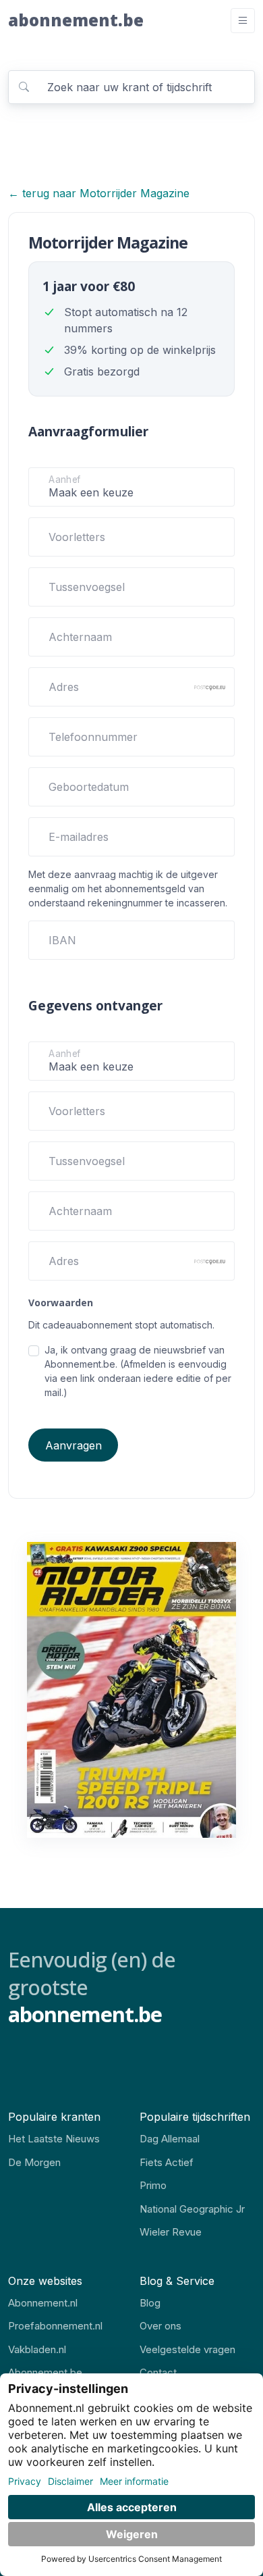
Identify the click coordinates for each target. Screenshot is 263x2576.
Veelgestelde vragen (187, 2349)
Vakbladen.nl (37, 2349)
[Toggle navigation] (243, 21)
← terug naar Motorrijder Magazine (99, 193)
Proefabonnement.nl (55, 2326)
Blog (150, 2303)
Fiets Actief (167, 2162)
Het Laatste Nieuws (54, 2139)
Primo (153, 2185)
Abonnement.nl (43, 2303)
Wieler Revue (171, 2232)
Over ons (160, 2326)
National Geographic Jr (192, 2209)
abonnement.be (76, 20)
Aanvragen (74, 1445)
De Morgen (34, 2162)
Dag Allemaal (170, 2139)
